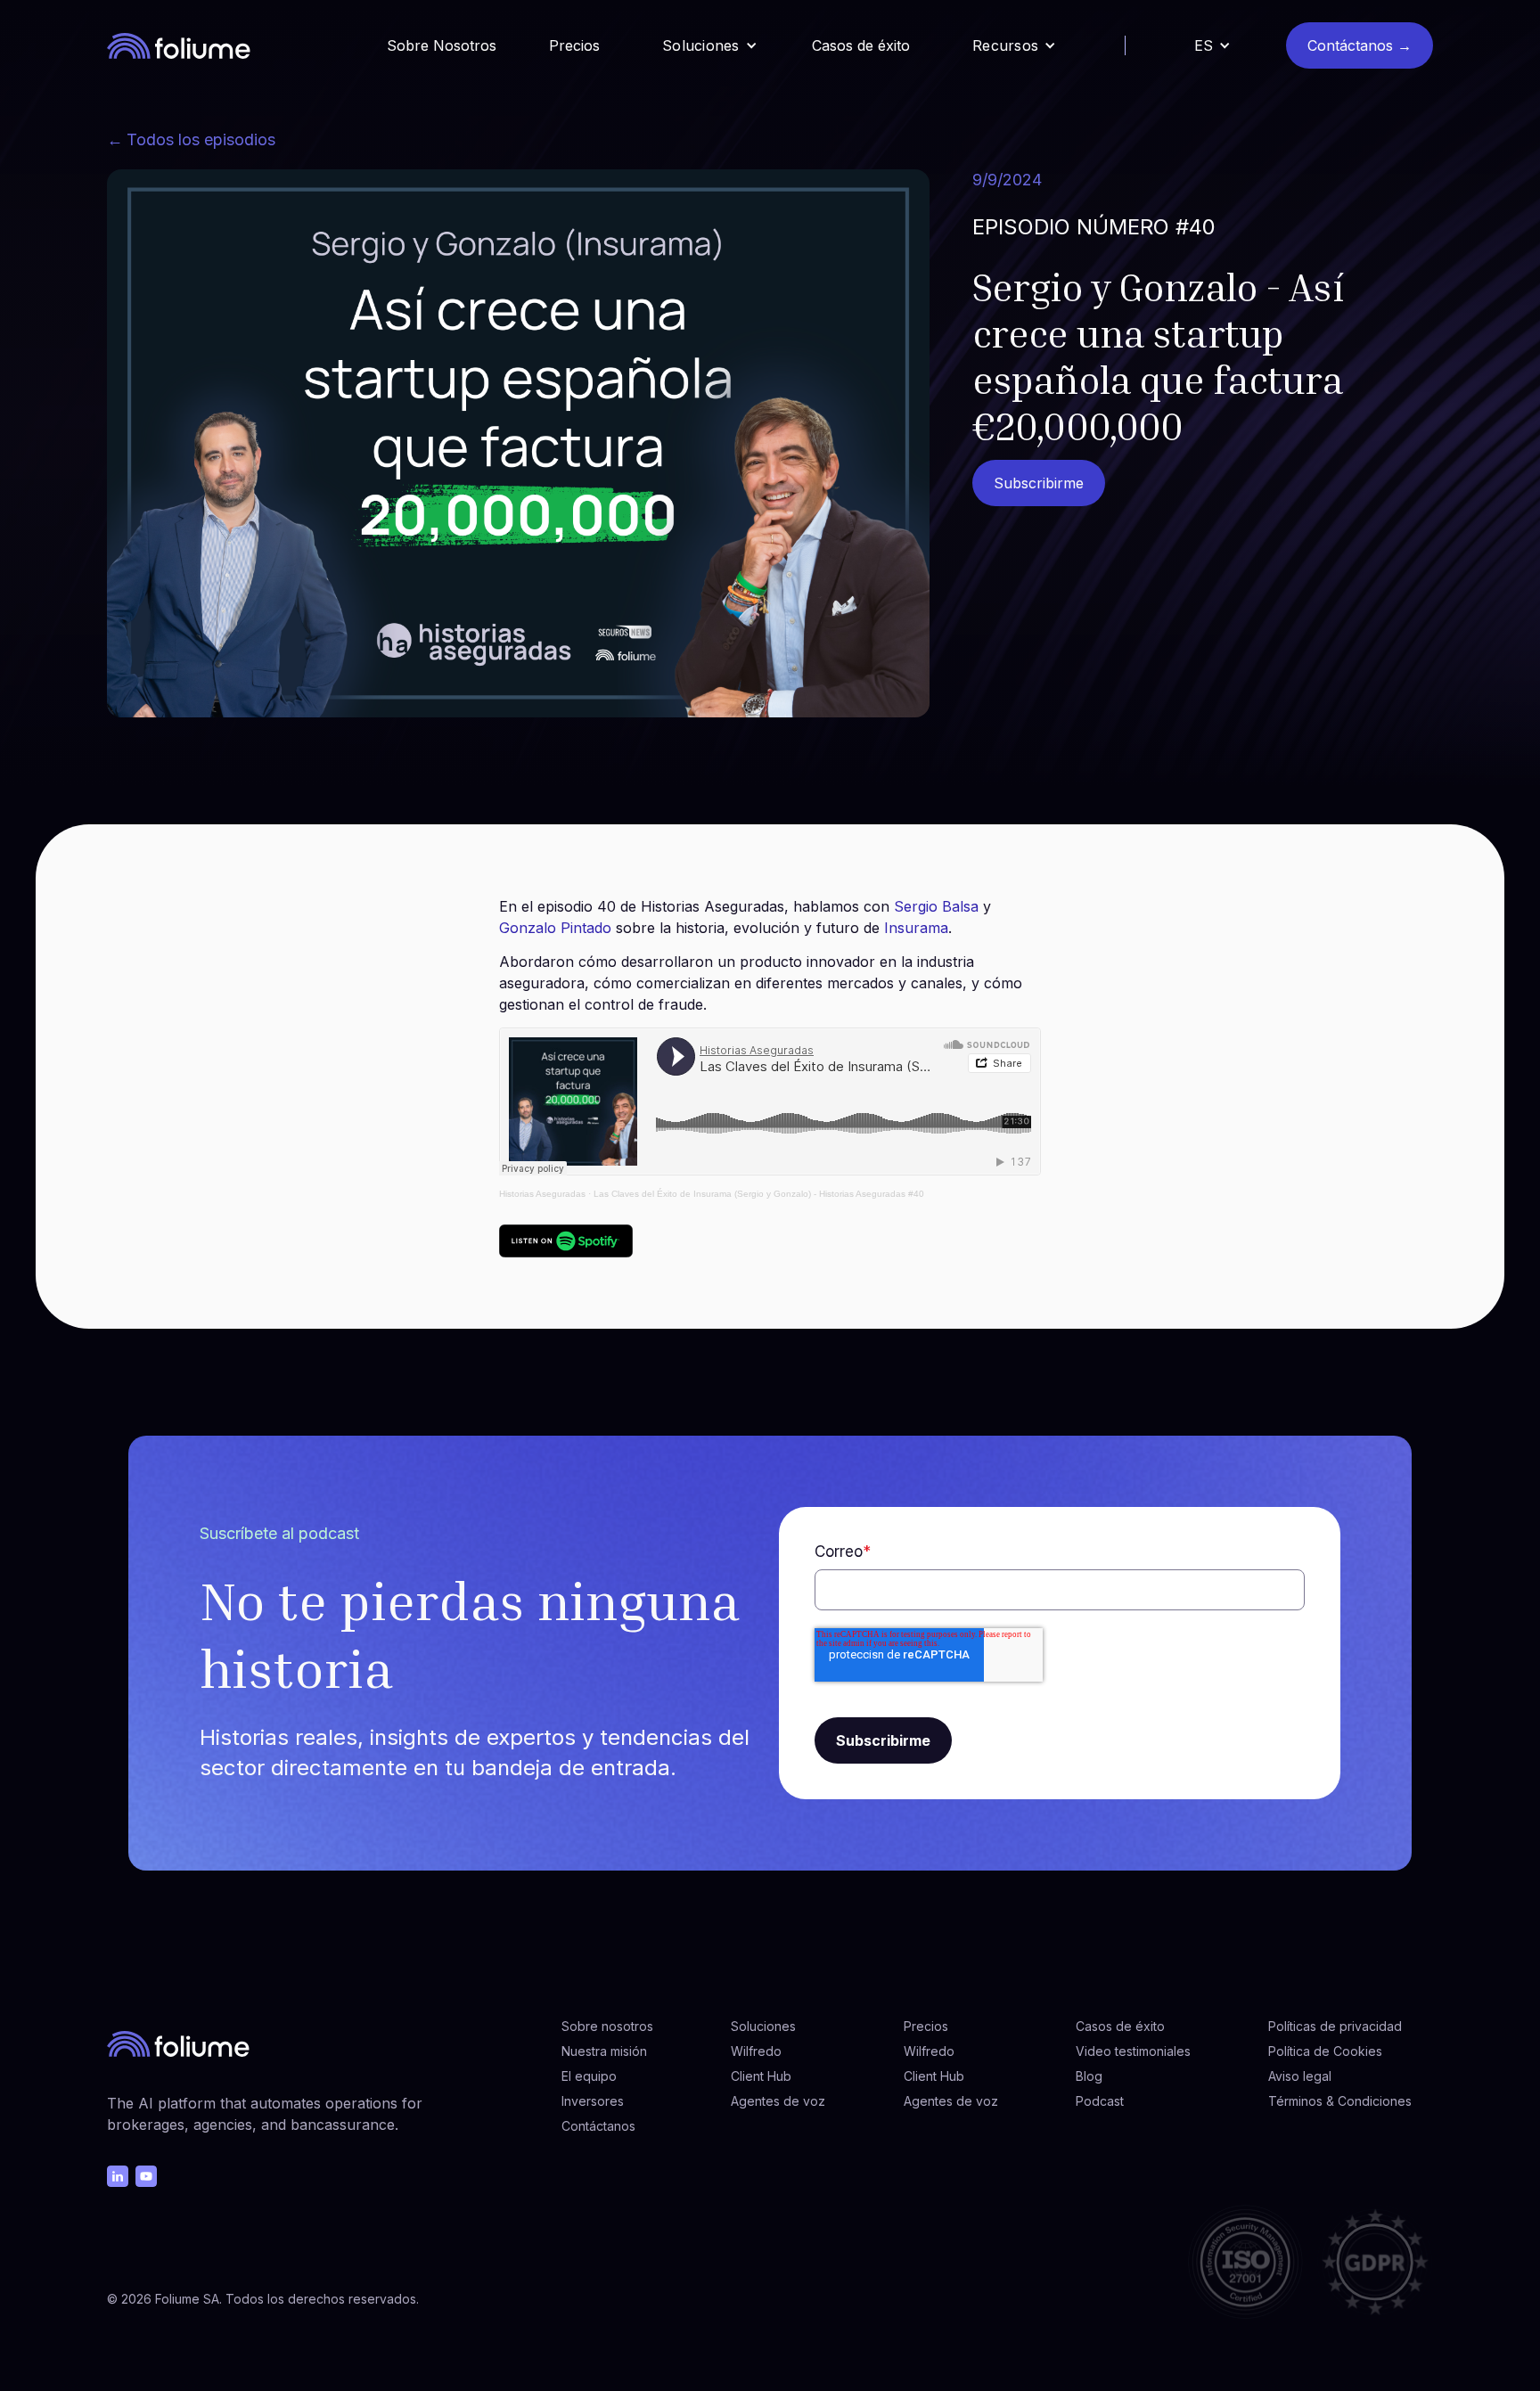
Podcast (1100, 2101)
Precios (574, 45)
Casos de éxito (861, 45)
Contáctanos (598, 2126)
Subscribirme (1039, 483)
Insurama (916, 928)
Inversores (593, 2101)
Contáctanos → (1360, 45)
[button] (710, 45)
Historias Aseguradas (542, 1194)
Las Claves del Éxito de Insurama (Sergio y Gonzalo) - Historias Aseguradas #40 (759, 1194)
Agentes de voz (778, 2101)
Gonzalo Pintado (555, 928)
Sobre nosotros (607, 2026)
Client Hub (761, 2076)
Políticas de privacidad (1335, 2026)
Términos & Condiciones (1340, 2101)
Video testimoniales (1133, 2051)
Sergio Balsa (936, 906)
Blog (1089, 2076)
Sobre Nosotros (442, 45)
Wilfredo (756, 2051)
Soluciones (763, 2026)
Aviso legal (1300, 2076)
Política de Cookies (1325, 2051)
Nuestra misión (604, 2051)
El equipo (589, 2076)
